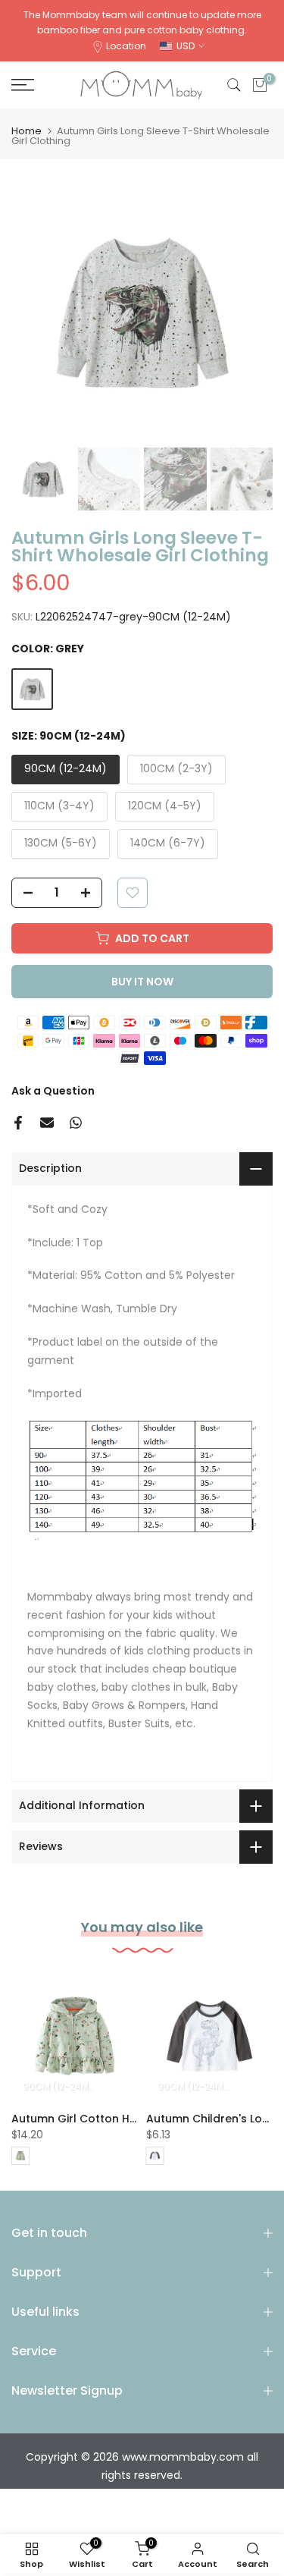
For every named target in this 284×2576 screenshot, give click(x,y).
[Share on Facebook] (18, 1123)
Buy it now (142, 982)
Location (126, 46)
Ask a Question (53, 1091)
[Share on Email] (47, 1123)
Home (27, 131)
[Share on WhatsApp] (76, 1123)
